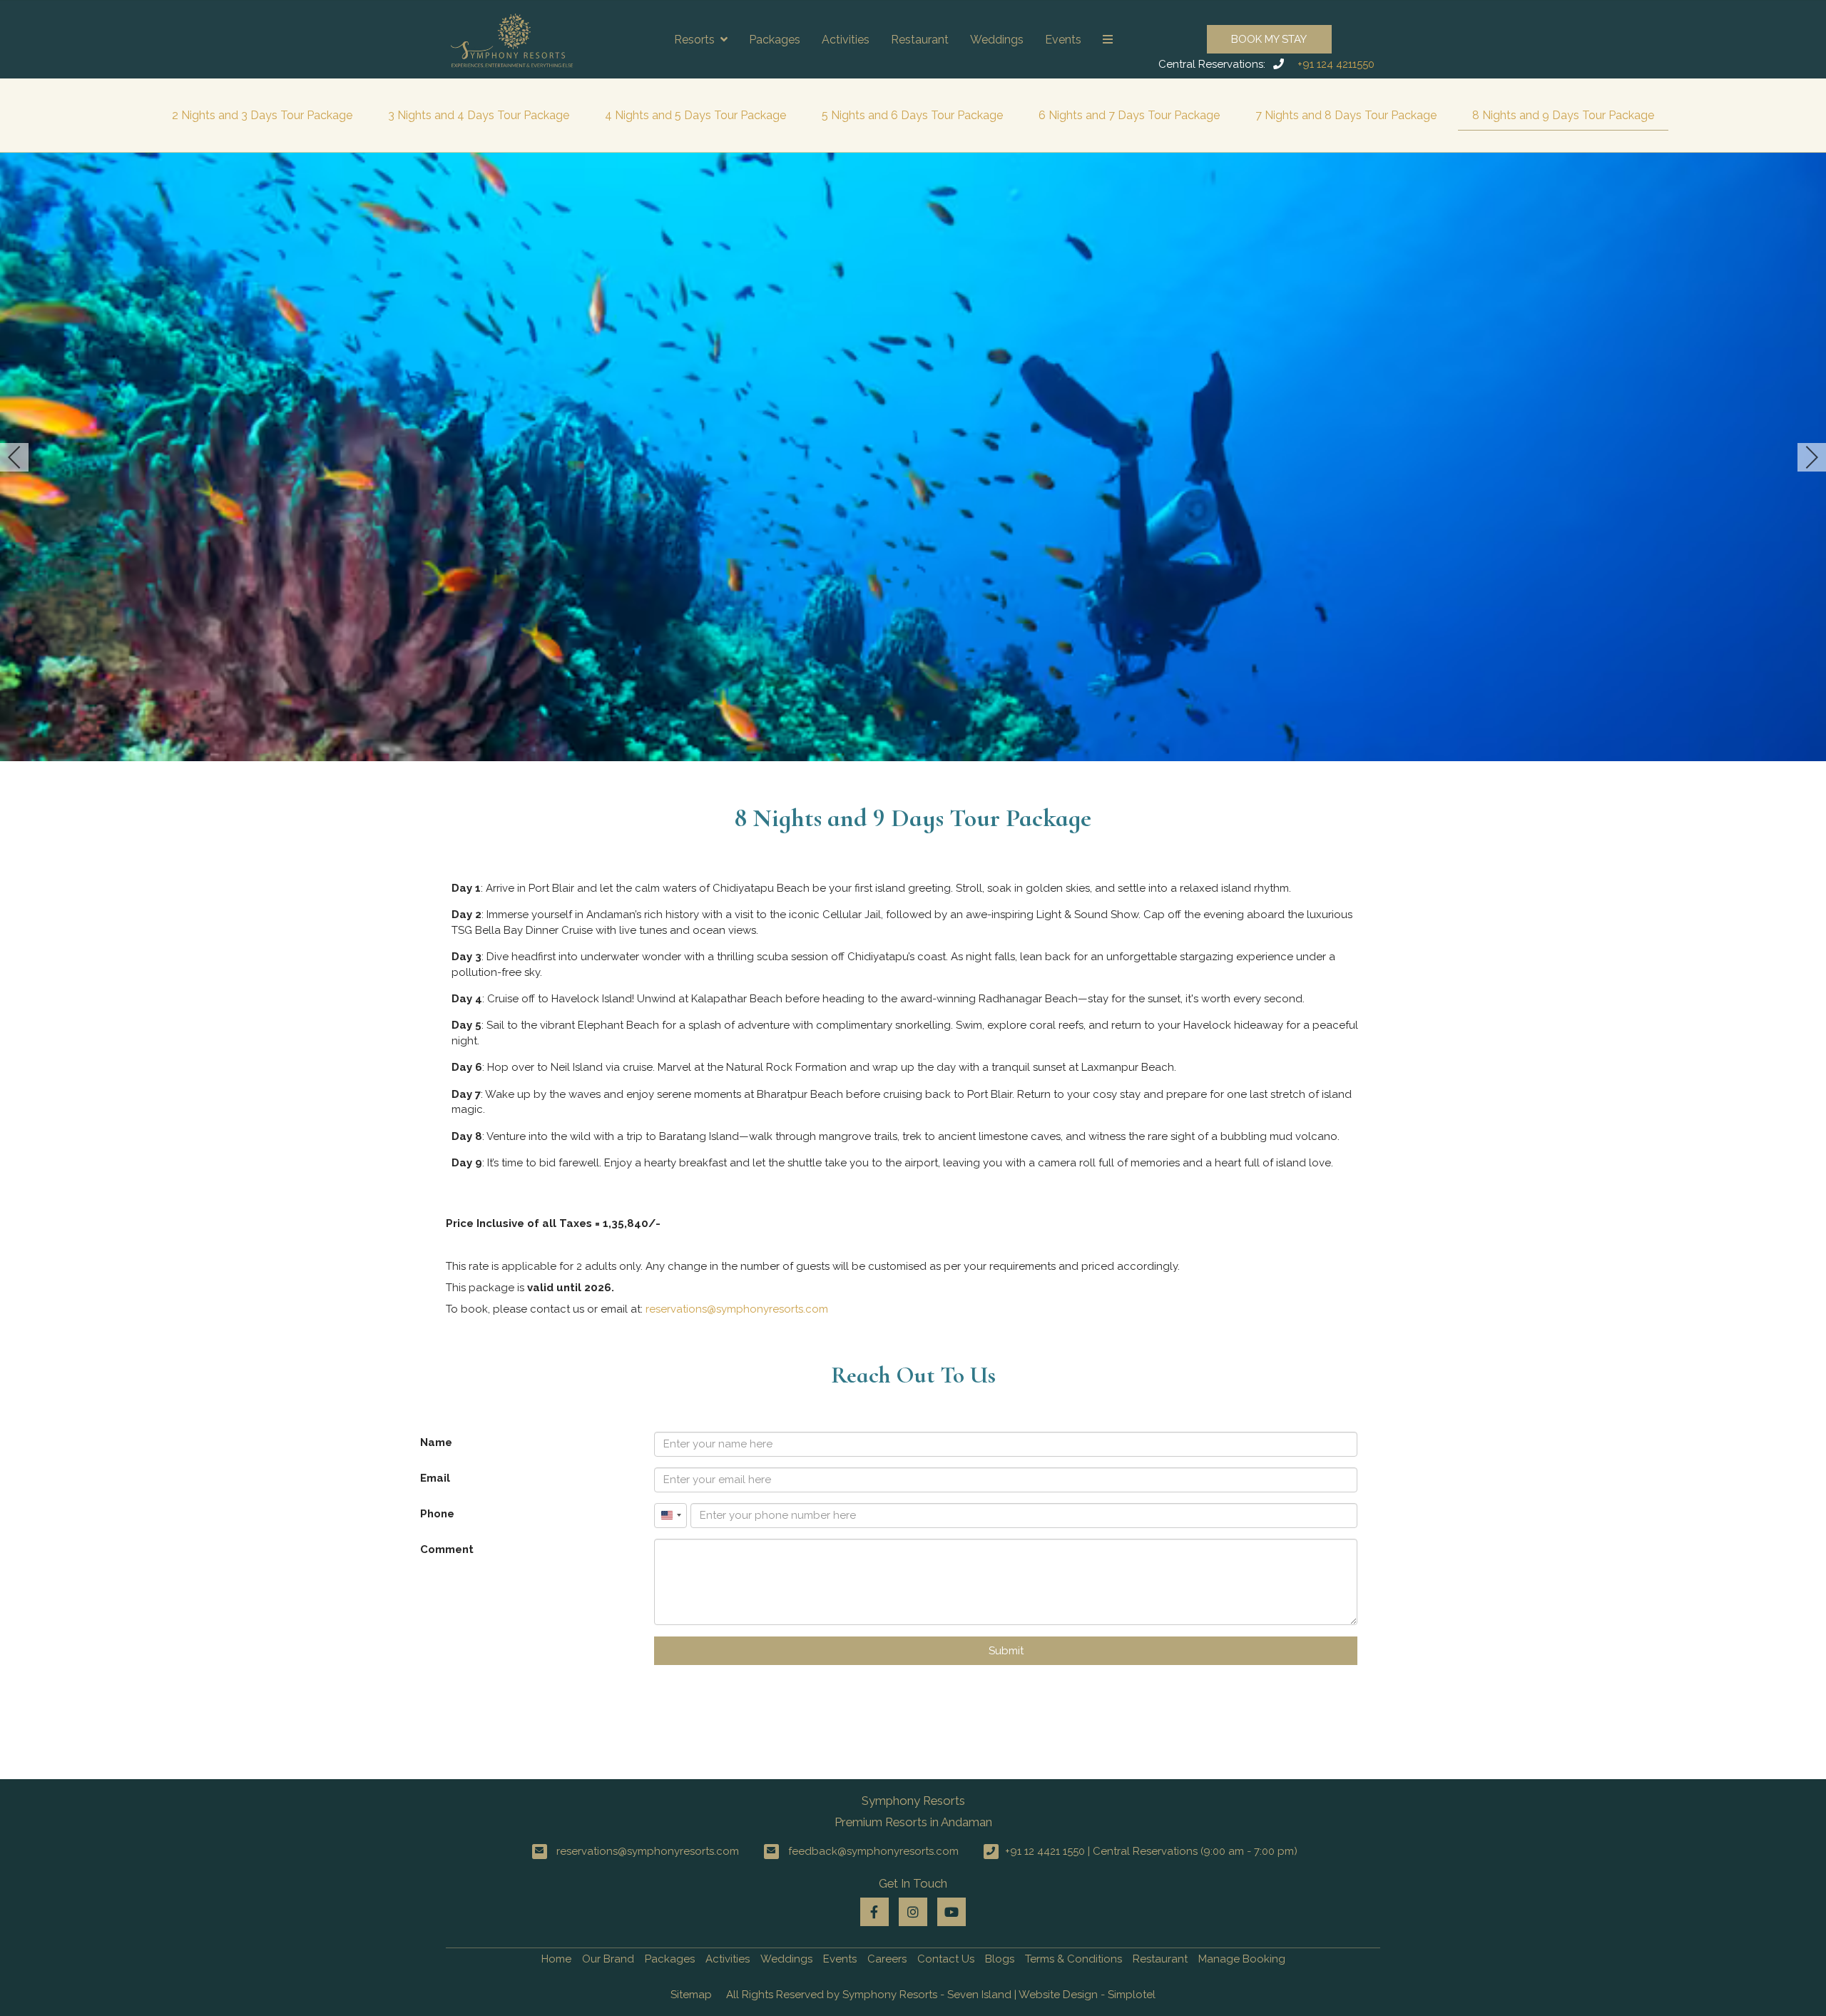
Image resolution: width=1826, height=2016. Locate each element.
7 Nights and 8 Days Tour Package (1346, 115)
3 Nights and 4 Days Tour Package (479, 115)
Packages (775, 40)
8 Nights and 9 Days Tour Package (1563, 115)
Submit (1006, 1651)
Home (556, 1959)
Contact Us (946, 1959)
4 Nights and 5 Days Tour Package (695, 115)
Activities (846, 40)
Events (1063, 40)
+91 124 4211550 (1336, 64)
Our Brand (608, 1959)
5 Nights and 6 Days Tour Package (912, 115)
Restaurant (920, 40)
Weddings (997, 40)
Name (436, 1442)
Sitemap (691, 1995)
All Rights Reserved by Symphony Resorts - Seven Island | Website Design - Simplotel (941, 1995)
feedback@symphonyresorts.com (873, 1851)
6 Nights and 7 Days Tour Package (1129, 115)
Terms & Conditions (1073, 1959)
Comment (447, 1549)
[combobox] (670, 1516)
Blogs (1000, 1959)
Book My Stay (1269, 39)
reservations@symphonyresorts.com (737, 1309)
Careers (887, 1959)
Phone (437, 1514)
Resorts (694, 40)
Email (435, 1478)
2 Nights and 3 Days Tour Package (262, 115)
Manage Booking (1242, 1959)
